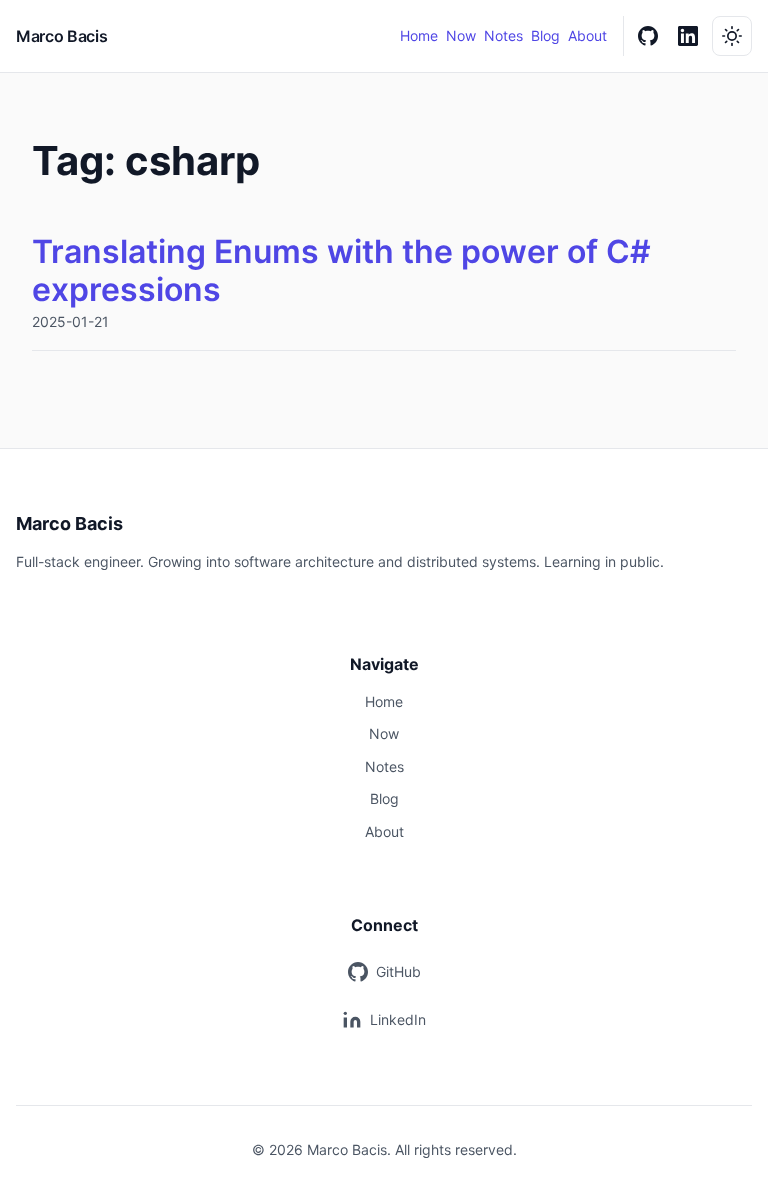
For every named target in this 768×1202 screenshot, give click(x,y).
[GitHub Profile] (648, 36)
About (587, 35)
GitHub (398, 971)
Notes (503, 35)
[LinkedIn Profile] (688, 36)
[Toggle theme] (732, 36)
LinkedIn (398, 1019)
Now (461, 35)
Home (419, 35)
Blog (545, 35)
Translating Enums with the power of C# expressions (341, 270)
